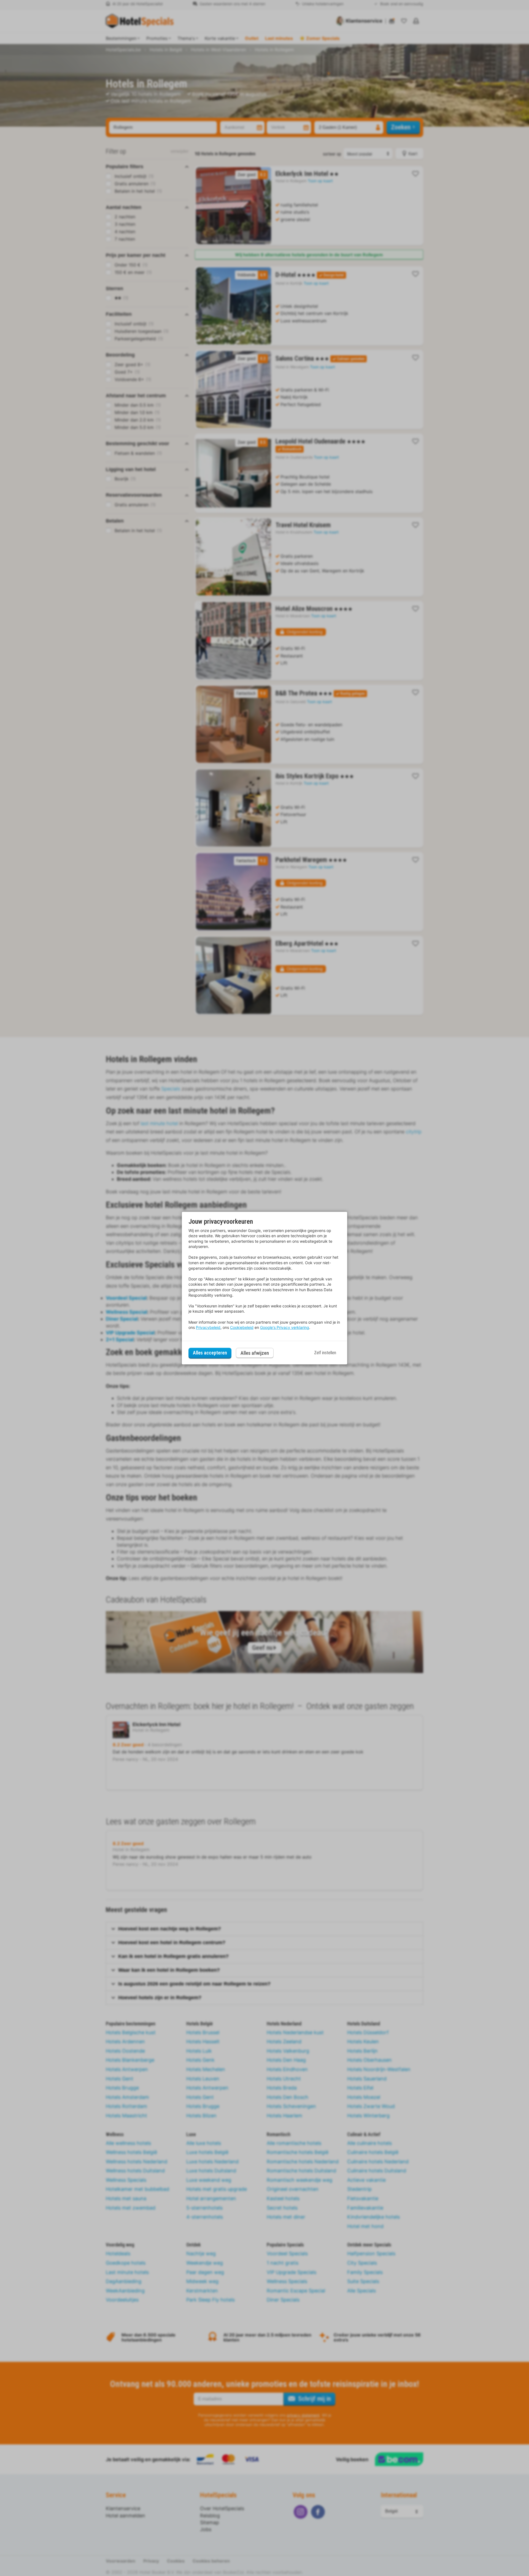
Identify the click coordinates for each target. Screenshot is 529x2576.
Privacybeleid (208, 1327)
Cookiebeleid (242, 1327)
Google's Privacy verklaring (285, 1327)
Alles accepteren (210, 1353)
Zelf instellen (325, 1353)
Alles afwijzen (255, 1353)
